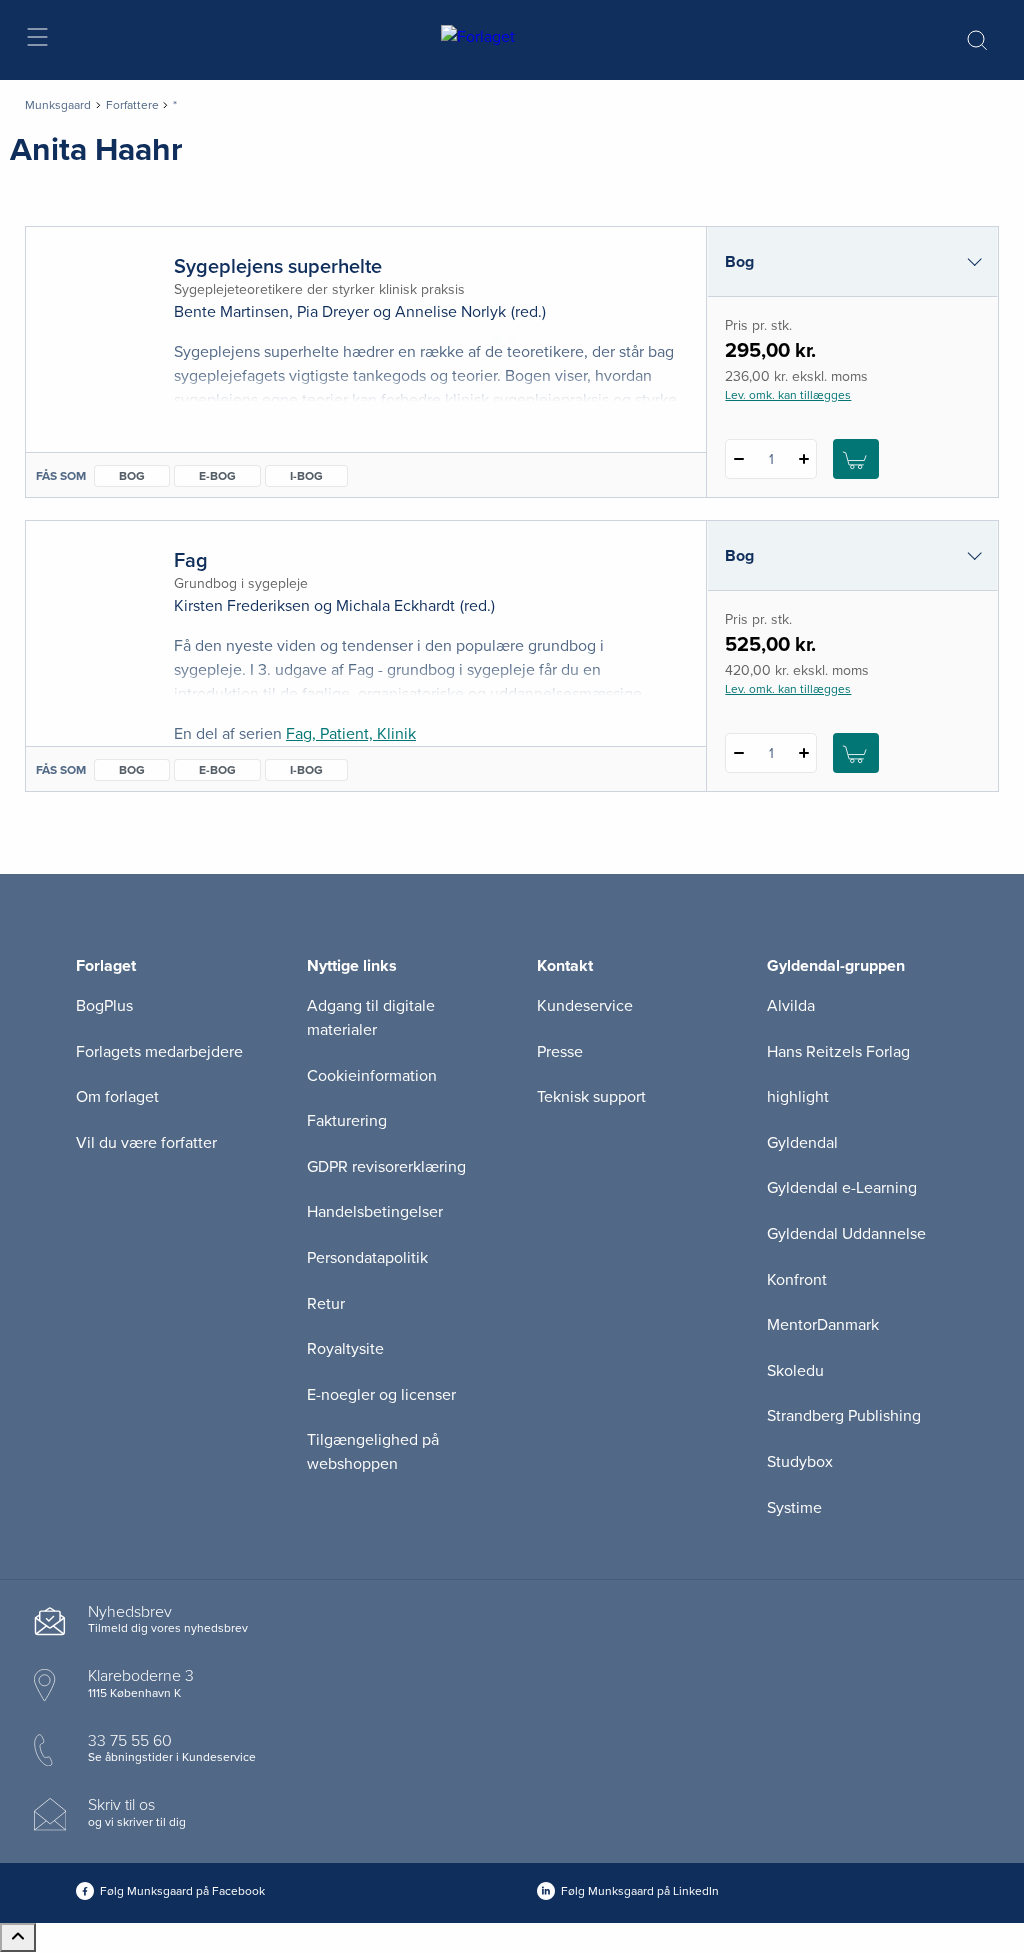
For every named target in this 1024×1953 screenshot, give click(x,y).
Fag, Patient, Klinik (351, 734)
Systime (794, 1508)
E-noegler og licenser (381, 1395)
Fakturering (347, 1121)
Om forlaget (117, 1097)
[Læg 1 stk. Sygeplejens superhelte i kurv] (856, 459)
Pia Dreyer (333, 312)
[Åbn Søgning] (977, 40)
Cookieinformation (372, 1076)
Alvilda (791, 1006)
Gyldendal (802, 1143)
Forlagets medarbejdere (159, 1052)
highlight (798, 1097)
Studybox (800, 1462)
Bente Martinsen (231, 312)
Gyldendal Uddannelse (846, 1234)
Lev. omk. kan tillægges (788, 395)
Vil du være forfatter (146, 1143)
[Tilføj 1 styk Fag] (803, 753)
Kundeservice (585, 1006)
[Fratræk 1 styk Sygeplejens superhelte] (738, 459)
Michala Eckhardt (395, 606)
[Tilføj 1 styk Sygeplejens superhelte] (803, 459)
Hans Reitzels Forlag (838, 1052)
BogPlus (104, 1006)
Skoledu (795, 1371)
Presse (560, 1052)
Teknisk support (591, 1097)
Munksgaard (58, 105)
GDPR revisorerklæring (386, 1167)
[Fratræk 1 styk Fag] (738, 753)
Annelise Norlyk (450, 312)
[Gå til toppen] (18, 1937)
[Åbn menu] (36, 40)
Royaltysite (345, 1349)
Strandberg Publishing (844, 1416)
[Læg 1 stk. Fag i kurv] (856, 753)
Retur (326, 1304)
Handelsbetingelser (375, 1212)
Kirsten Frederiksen (242, 606)
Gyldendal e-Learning (842, 1188)
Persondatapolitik (367, 1258)
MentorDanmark (823, 1325)
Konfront (797, 1280)
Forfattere (132, 105)
